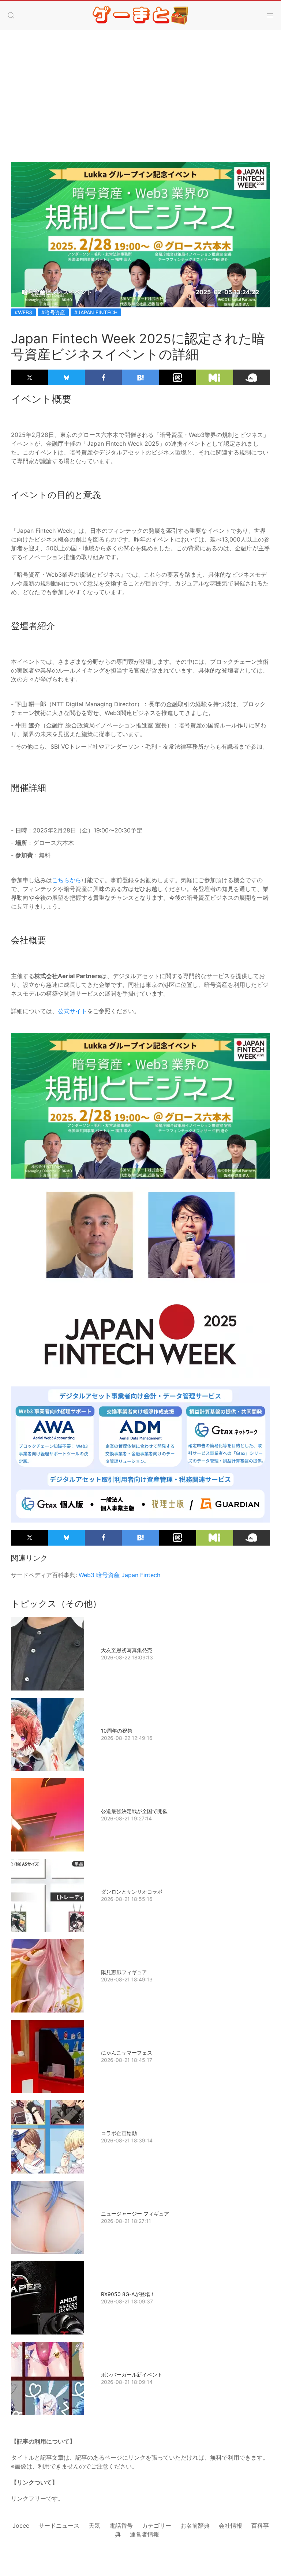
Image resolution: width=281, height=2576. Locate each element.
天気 (94, 2526)
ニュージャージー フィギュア (135, 2214)
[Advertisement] (140, 89)
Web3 (87, 1575)
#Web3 (23, 312)
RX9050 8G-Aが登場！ (128, 2294)
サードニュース (59, 2526)
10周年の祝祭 (117, 1731)
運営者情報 (145, 2534)
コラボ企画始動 (119, 2133)
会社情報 (231, 2526)
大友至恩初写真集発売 (127, 1650)
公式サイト (72, 1011)
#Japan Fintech (96, 312)
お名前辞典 (195, 2526)
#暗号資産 (53, 312)
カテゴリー (157, 2526)
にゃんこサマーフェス (127, 2053)
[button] (11, 15)
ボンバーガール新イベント (132, 2375)
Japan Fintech (141, 1575)
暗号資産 (108, 1575)
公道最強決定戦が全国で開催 (134, 1811)
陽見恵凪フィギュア (124, 1972)
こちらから (67, 880)
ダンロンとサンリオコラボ (132, 1892)
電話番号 (121, 2526)
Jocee (21, 2526)
